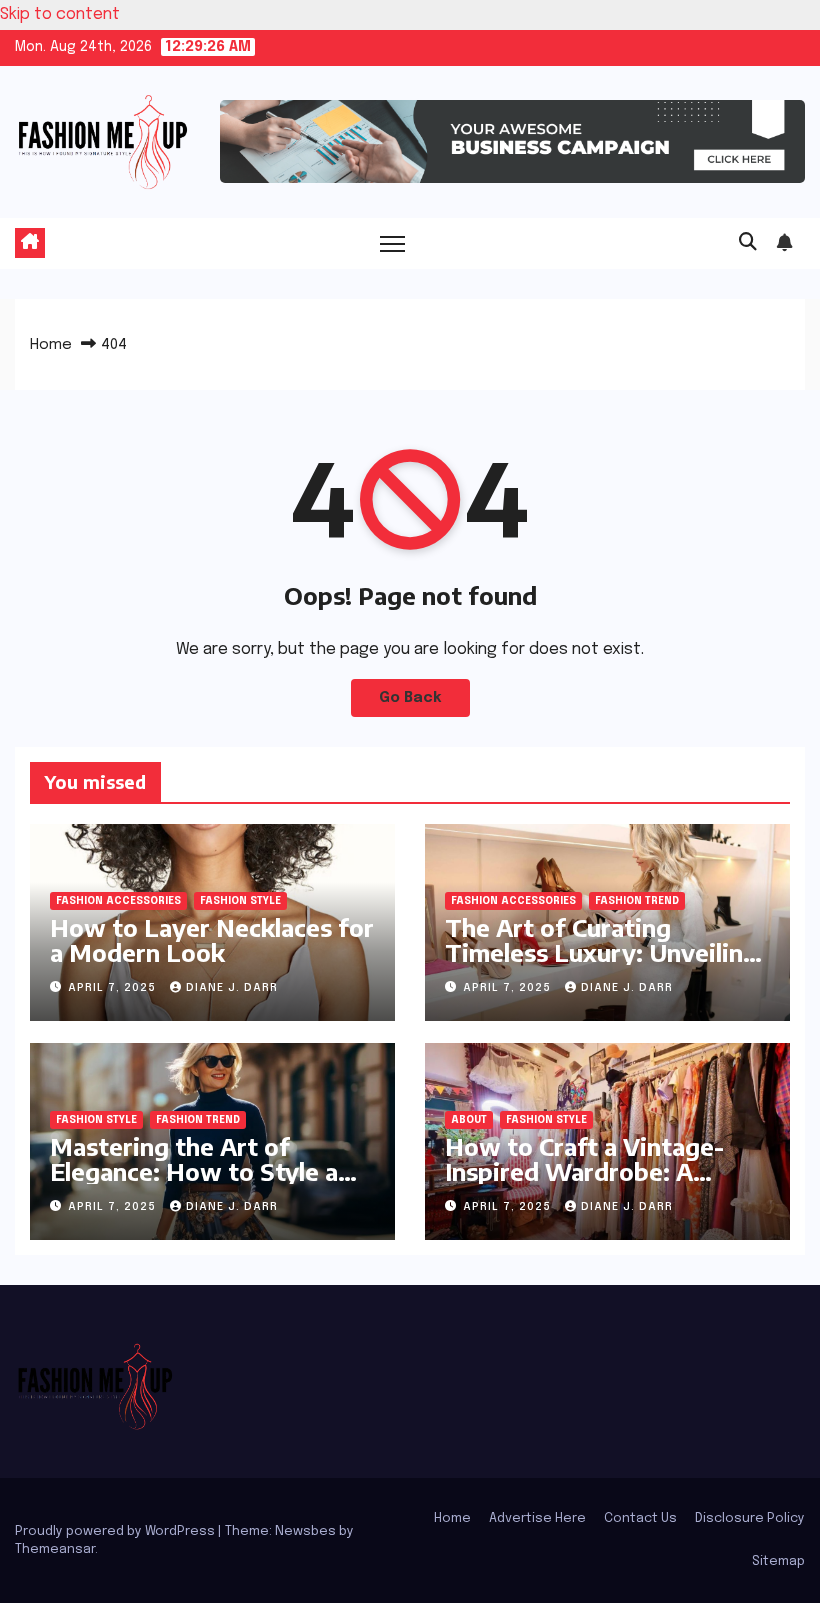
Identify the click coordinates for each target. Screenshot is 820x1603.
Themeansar (55, 1549)
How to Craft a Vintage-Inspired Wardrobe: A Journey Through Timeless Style (596, 1183)
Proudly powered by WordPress (116, 1531)
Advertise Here (537, 1518)
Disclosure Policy (750, 1518)
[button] (748, 243)
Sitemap (778, 1561)
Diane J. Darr (232, 988)
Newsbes (305, 1531)
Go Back (410, 698)
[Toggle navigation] (392, 243)
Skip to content (60, 14)
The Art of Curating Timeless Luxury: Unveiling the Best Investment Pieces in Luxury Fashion (604, 964)
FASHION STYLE (240, 901)
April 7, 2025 (114, 988)
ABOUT (469, 1120)
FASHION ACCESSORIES (118, 901)
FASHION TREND (637, 901)
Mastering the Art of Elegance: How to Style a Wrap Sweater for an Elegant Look (194, 1183)
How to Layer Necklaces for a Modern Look (212, 939)
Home (51, 345)
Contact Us (640, 1518)
